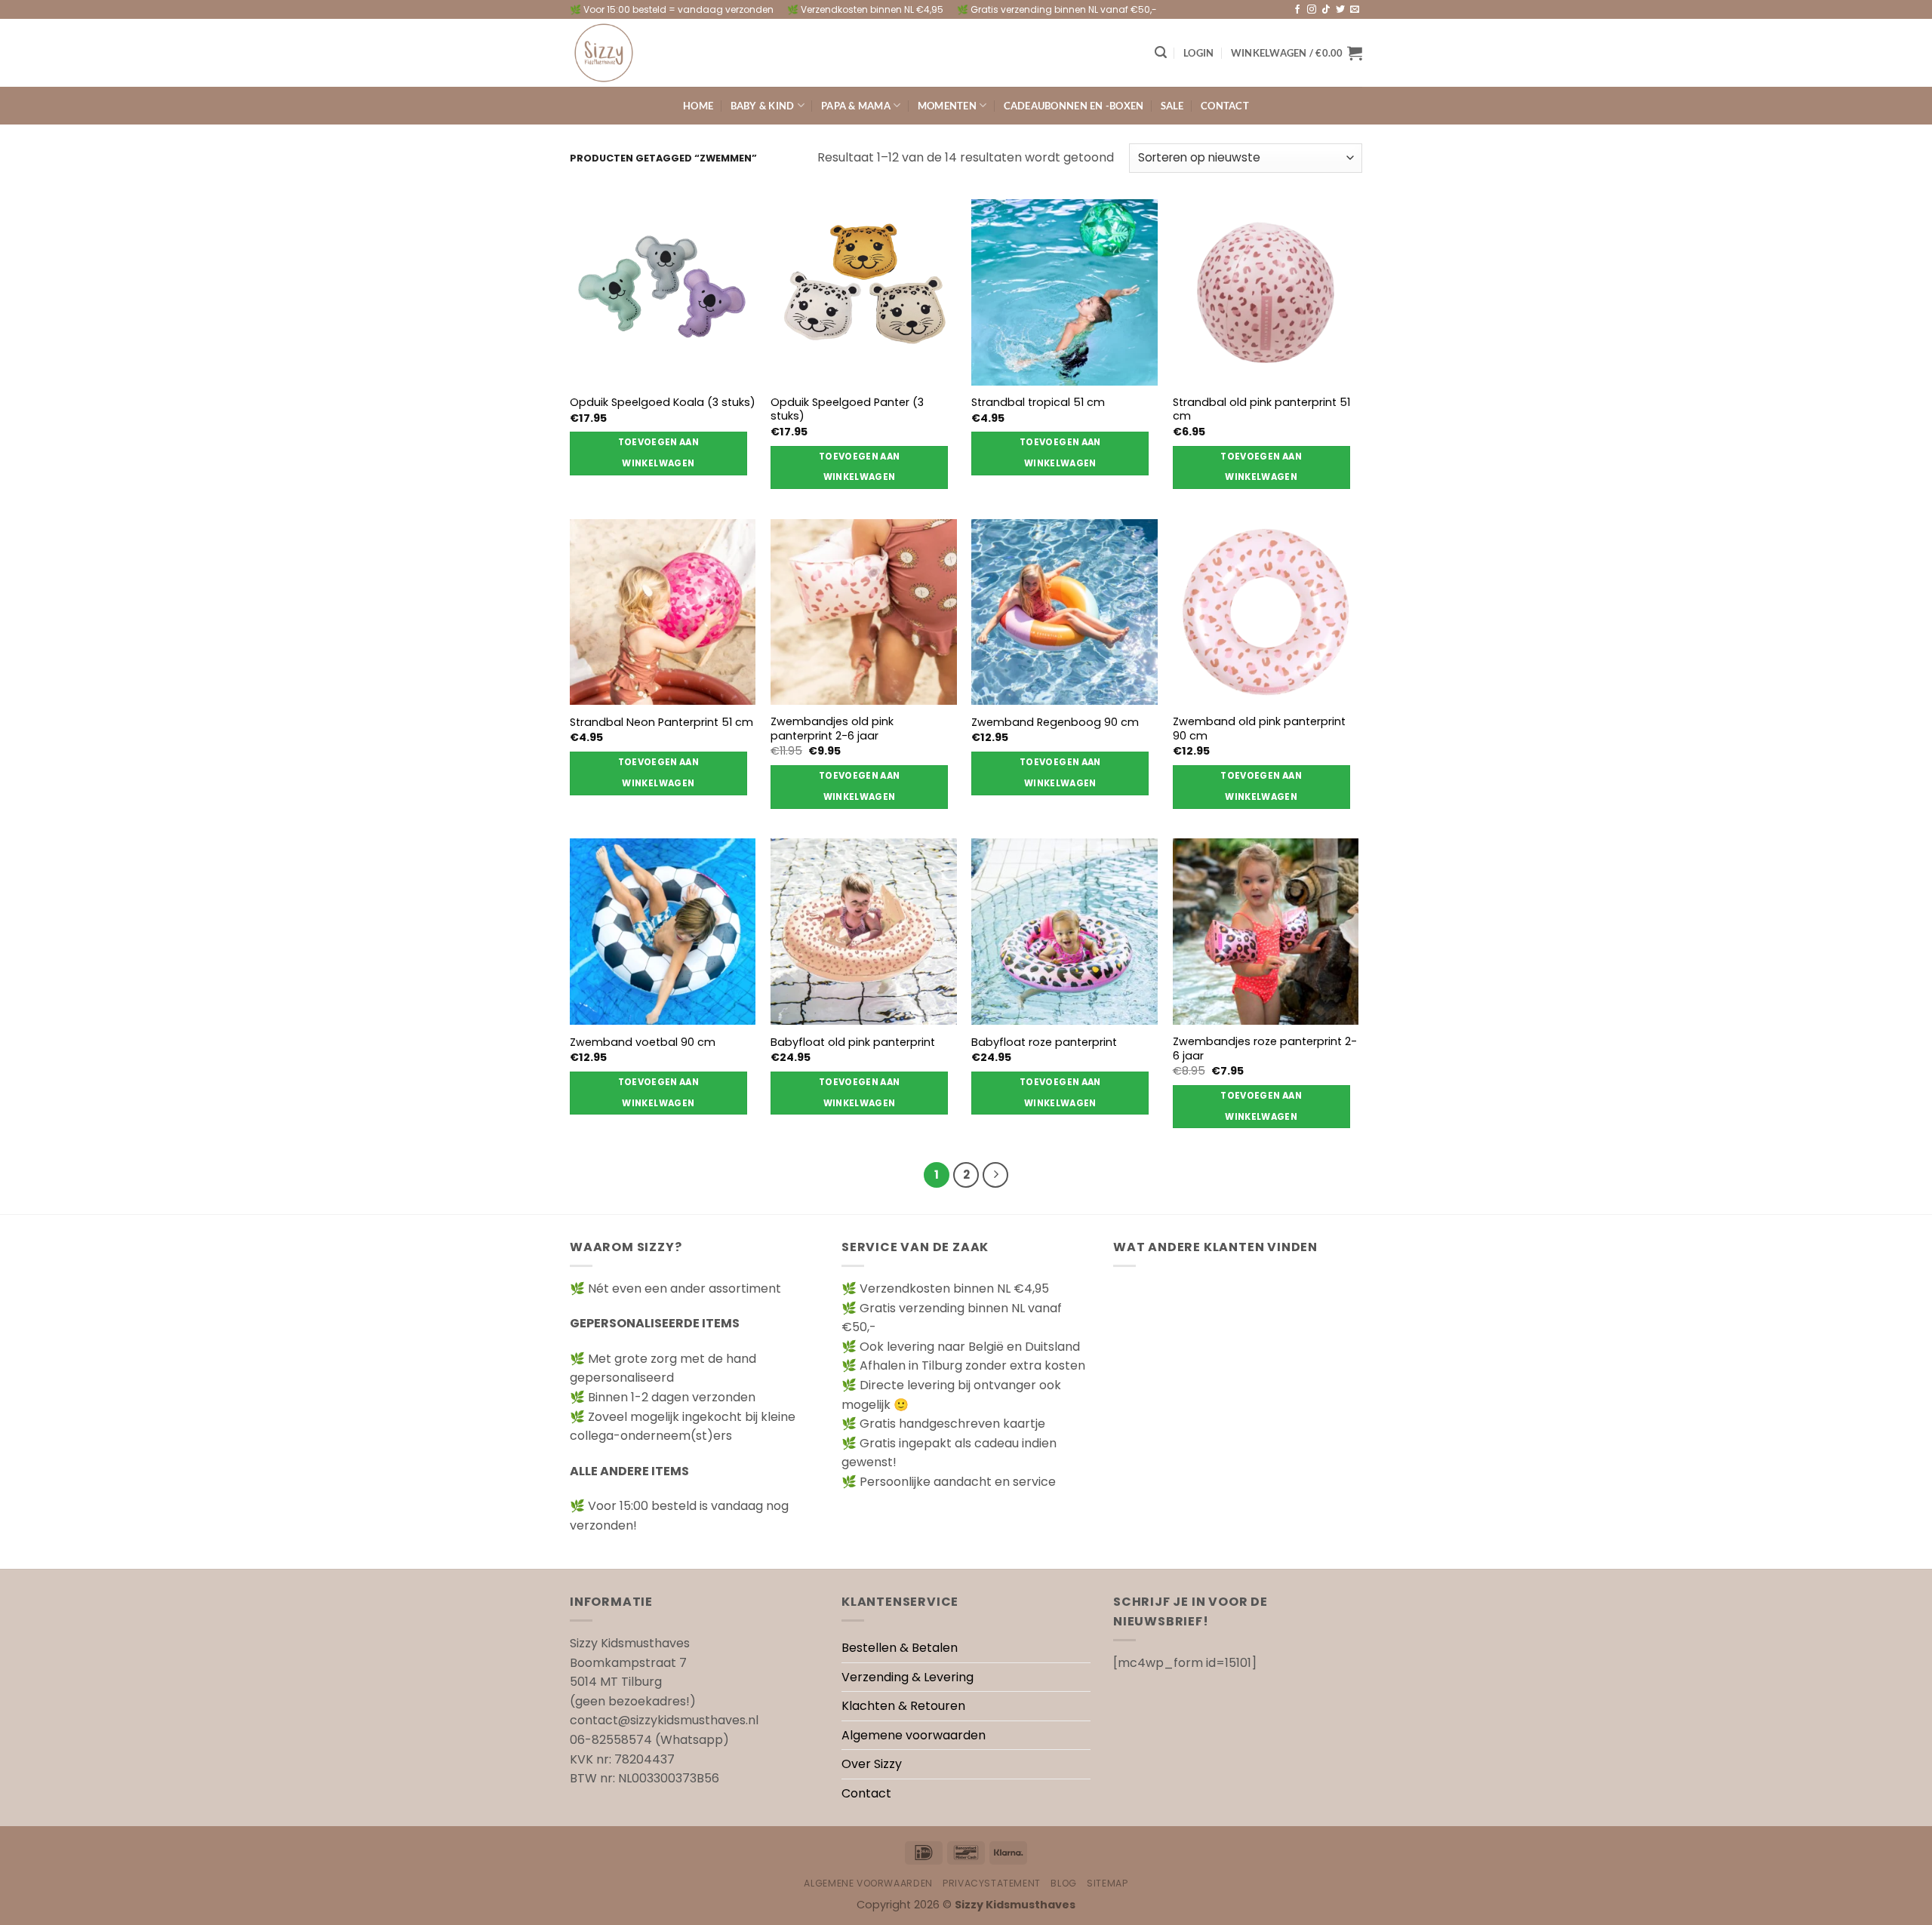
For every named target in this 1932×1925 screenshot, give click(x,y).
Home (698, 106)
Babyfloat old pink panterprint (853, 1042)
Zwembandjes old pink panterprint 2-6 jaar (832, 729)
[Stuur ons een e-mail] (1355, 10)
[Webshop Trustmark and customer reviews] (1238, 1508)
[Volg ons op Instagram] (1312, 10)
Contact (1225, 106)
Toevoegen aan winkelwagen (659, 453)
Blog (1063, 1883)
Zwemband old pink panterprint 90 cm (1259, 729)
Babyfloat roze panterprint (1044, 1042)
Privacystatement (992, 1883)
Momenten (947, 106)
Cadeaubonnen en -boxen (1074, 106)
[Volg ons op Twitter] (1340, 10)
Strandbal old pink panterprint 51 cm (1261, 409)
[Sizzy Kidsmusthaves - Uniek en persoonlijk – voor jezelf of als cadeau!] (645, 53)
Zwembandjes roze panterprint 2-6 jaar (1265, 1049)
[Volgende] (995, 1175)
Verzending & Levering (908, 1677)
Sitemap (1107, 1883)
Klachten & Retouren (903, 1706)
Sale (1172, 106)
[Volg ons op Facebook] (1297, 10)
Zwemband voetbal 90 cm (643, 1042)
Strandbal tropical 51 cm (1038, 403)
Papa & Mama (856, 106)
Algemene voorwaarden (914, 1735)
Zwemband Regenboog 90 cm (1055, 723)
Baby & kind (763, 106)
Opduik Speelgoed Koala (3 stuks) (663, 403)
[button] (1161, 52)
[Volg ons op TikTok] (1326, 10)
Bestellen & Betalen (900, 1648)
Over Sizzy (872, 1764)
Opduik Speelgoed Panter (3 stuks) (847, 409)
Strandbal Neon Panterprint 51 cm (661, 723)
